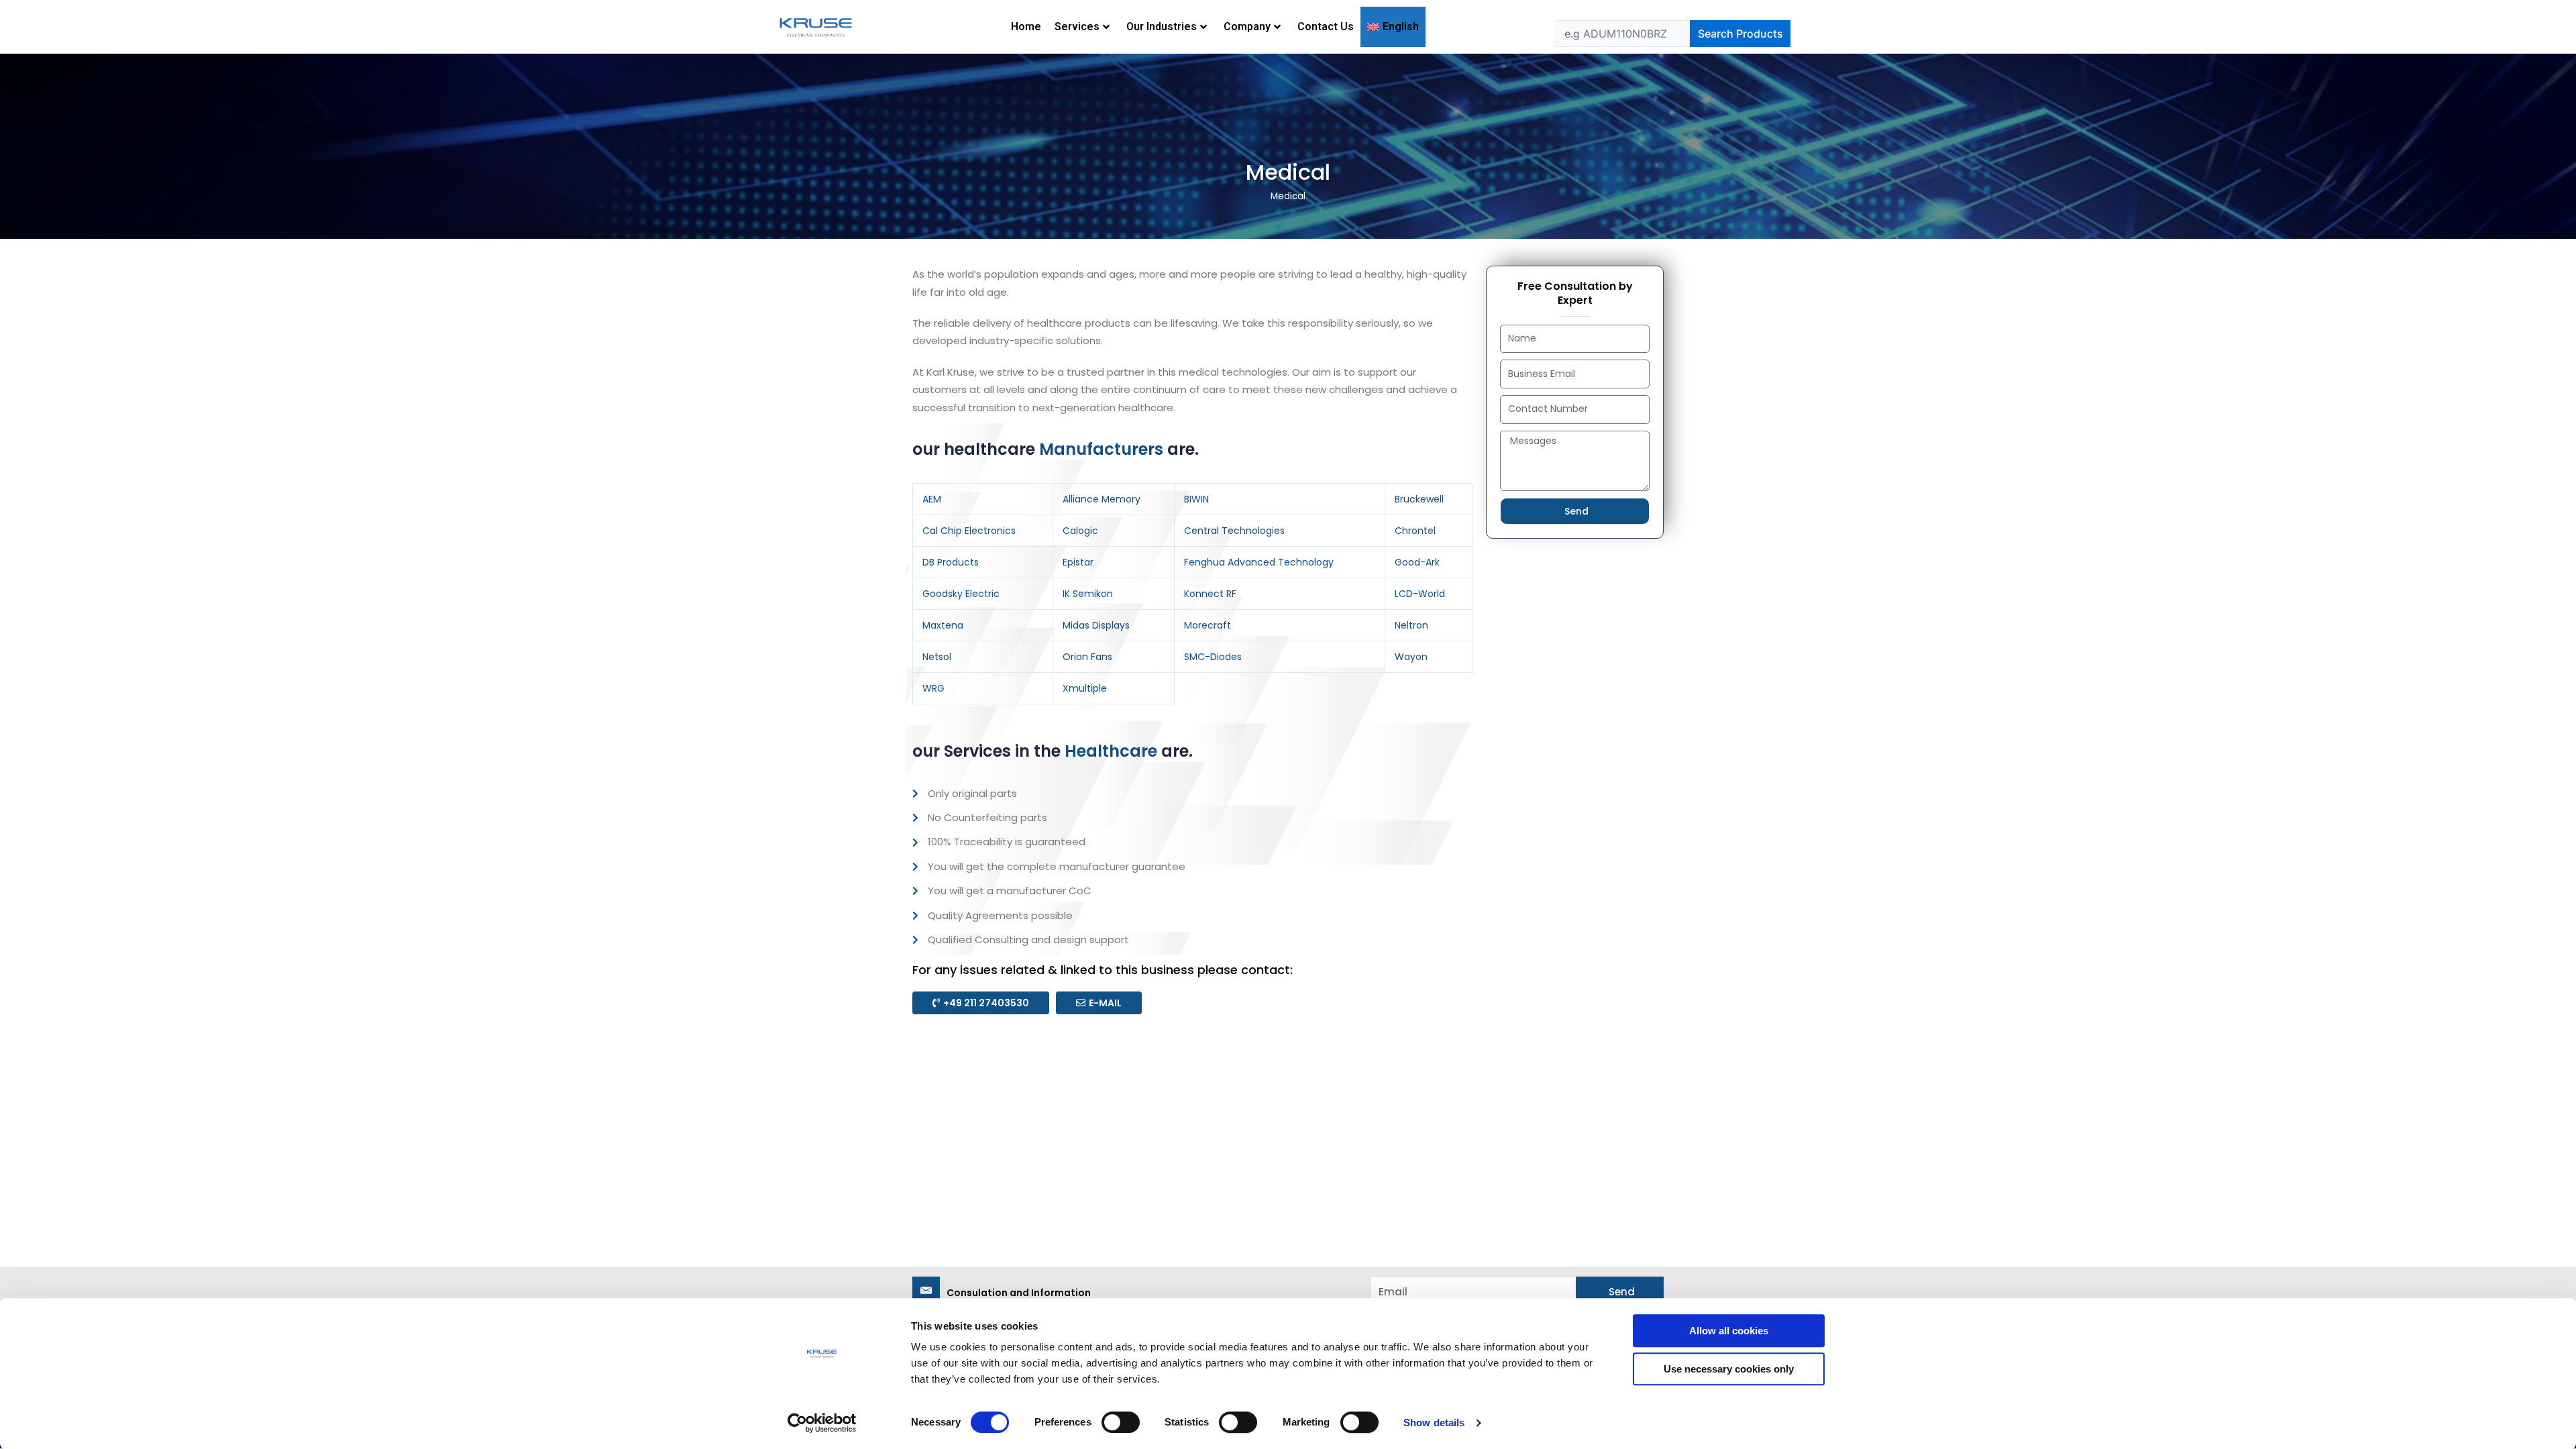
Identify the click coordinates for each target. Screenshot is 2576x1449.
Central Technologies (1234, 531)
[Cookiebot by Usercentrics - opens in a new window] (822, 1423)
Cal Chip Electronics (969, 531)
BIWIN (1196, 499)
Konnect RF (1210, 594)
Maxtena (943, 625)
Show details (1434, 1423)
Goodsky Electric (961, 594)
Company (1247, 26)
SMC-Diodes (1213, 657)
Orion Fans (1087, 657)
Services (1077, 26)
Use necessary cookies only (1729, 1369)
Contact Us (1326, 26)
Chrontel (1415, 531)
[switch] (1121, 1422)
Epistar (1078, 562)
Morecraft (1207, 625)
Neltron (1411, 625)
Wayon (1411, 657)
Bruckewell (1419, 499)
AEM (932, 499)
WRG (933, 688)
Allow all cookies (1729, 1331)
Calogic (1080, 531)
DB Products (951, 562)
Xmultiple (1085, 688)
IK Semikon (1088, 594)
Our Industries (1162, 26)
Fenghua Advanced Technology (1259, 562)
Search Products (1740, 34)
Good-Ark (1417, 562)
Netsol (937, 657)
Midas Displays (1096, 625)
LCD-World (1420, 594)
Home (1026, 26)
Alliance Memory (1102, 499)
